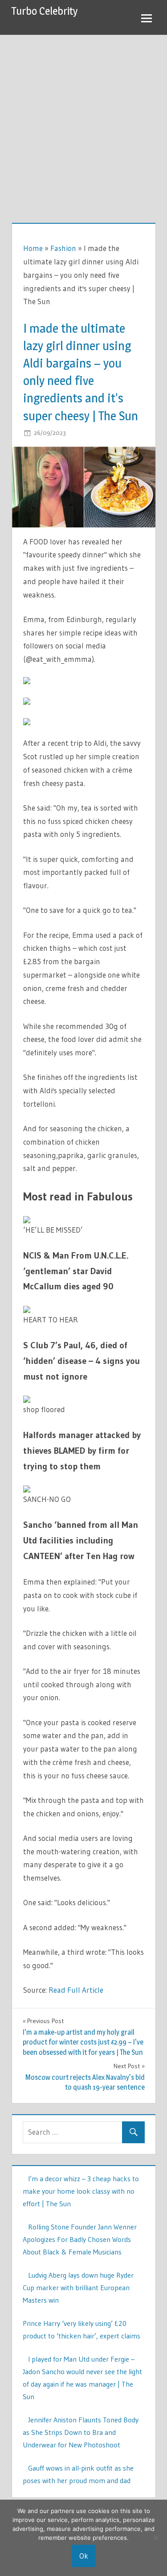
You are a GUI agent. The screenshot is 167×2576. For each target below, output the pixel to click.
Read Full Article (76, 1990)
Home (33, 248)
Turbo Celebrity (45, 11)
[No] (156, 2538)
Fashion (63, 248)
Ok (84, 2556)
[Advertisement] (83, 123)
